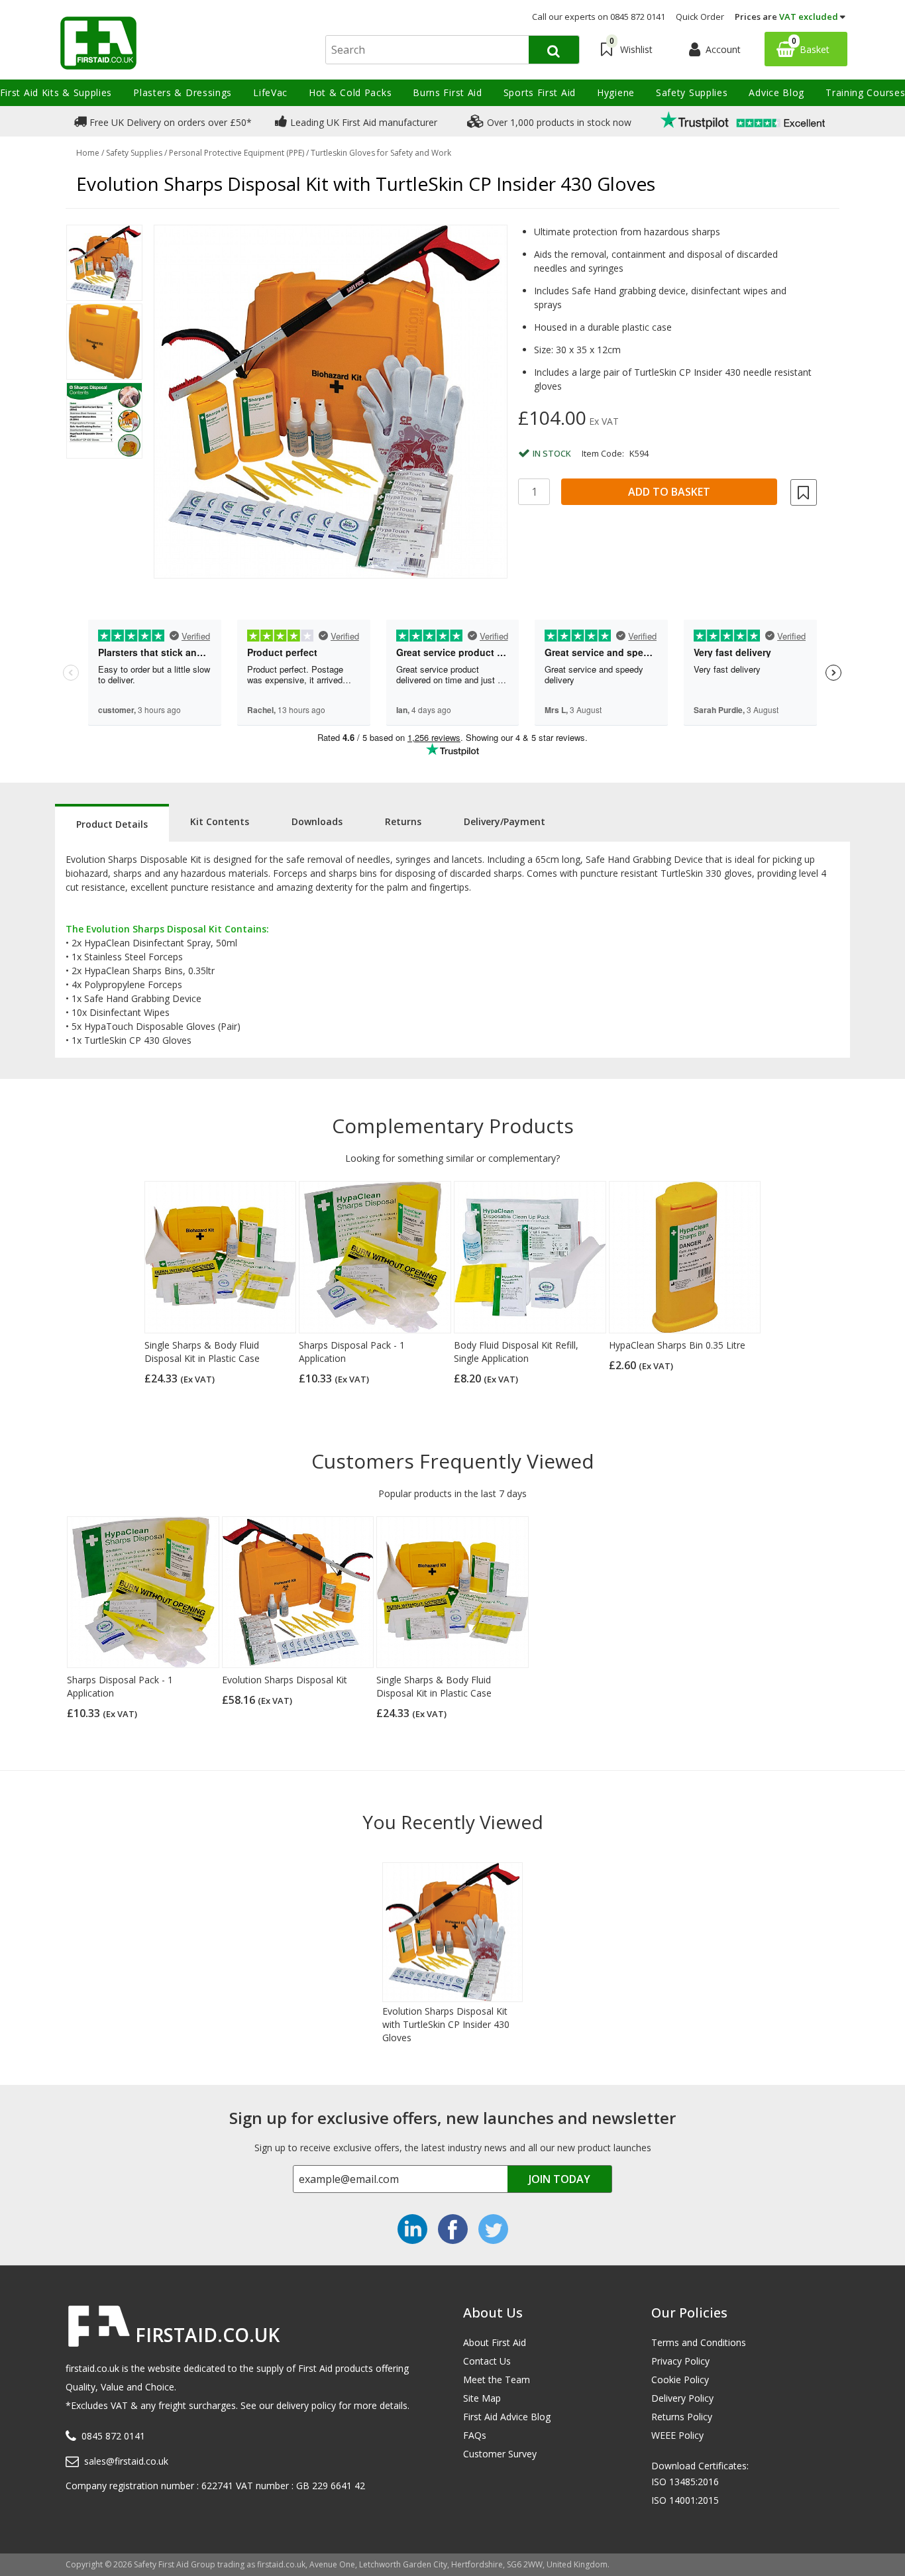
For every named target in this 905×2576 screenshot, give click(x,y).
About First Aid (495, 2342)
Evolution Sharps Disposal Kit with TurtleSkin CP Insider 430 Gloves (446, 2024)
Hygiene (616, 92)
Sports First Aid (540, 92)
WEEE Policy (677, 2435)
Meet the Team (497, 2380)
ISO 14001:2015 (685, 2500)
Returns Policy (682, 2417)
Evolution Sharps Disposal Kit (285, 1680)
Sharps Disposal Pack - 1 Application (352, 1352)
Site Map (482, 2398)
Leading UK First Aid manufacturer (362, 122)
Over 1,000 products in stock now (558, 122)
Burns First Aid (448, 92)
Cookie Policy (680, 2380)
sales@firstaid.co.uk (126, 2461)
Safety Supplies (692, 92)
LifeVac (270, 92)
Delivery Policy (682, 2398)
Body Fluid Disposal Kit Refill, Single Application (516, 1352)
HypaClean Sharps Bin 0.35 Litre (677, 1345)
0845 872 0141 (113, 2436)
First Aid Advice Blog (507, 2417)
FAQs (475, 2435)
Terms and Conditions (699, 2342)
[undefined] (331, 402)
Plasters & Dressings (183, 92)
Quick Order (700, 17)
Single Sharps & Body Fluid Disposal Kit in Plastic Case (202, 1352)
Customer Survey (500, 2454)
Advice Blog (776, 92)
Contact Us (487, 2361)
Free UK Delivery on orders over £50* (169, 122)
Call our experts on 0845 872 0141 (599, 17)
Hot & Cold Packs (350, 92)
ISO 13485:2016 (685, 2482)
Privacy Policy (680, 2361)
